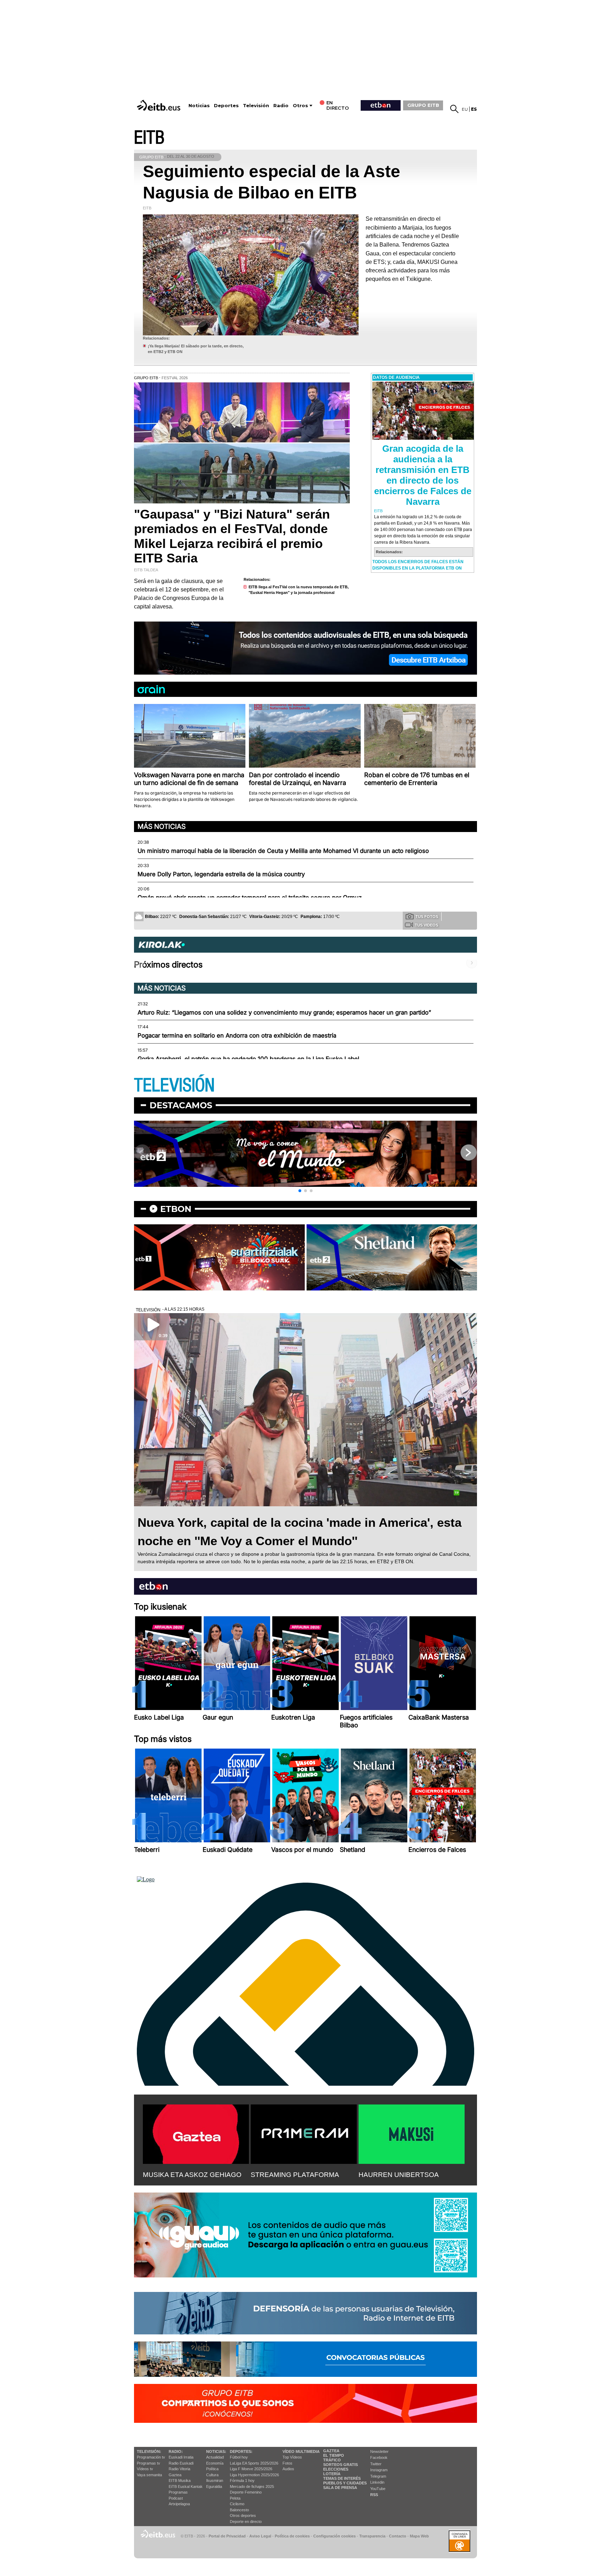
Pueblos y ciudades (345, 2483)
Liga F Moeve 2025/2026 (251, 2469)
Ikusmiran (215, 2480)
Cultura (212, 2475)
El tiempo (334, 2455)
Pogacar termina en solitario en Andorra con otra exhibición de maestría (237, 1035)
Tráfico (332, 2460)
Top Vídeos (292, 2457)
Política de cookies (292, 2536)
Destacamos (181, 1105)
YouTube (378, 2489)
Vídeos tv (145, 2469)
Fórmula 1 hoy (242, 2480)
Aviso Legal (260, 2536)
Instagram (379, 2470)
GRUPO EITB (423, 105)
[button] (300, 1191)
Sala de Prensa (340, 2488)
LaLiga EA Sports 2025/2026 (254, 2463)
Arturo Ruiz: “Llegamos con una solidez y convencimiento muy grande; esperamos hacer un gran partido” (284, 1012)
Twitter (376, 2464)
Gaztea (175, 2475)
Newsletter (379, 2451)
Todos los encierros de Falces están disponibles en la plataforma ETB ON (418, 565)
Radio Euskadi (181, 2463)
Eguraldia (214, 2487)
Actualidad (215, 2457)
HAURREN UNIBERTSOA (399, 2175)
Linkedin (377, 2482)
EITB (149, 138)
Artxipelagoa (179, 2504)
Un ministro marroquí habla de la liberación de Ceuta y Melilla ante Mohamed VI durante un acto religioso (283, 851)
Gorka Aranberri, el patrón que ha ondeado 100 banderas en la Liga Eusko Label (248, 1059)
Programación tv (151, 2457)
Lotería (332, 2474)
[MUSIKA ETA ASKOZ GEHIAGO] (196, 2133)
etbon (176, 1209)
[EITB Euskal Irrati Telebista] (159, 105)
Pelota (235, 2498)
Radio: (176, 2451)
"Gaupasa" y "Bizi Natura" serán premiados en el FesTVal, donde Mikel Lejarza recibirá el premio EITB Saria (232, 536)
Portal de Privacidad (227, 2536)
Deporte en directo (246, 2522)
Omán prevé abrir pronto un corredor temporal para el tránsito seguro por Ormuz (250, 897)
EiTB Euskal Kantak (186, 2487)
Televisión (256, 106)
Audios (288, 2469)
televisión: (149, 2451)
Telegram (378, 2476)
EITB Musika (180, 2480)
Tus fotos (427, 917)
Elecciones (336, 2469)
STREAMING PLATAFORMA (295, 2175)
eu (465, 109)
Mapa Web (419, 2536)
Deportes (226, 106)
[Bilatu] (454, 109)
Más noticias (162, 826)
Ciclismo (237, 2504)
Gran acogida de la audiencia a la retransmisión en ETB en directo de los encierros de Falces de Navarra (423, 475)
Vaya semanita (149, 2475)
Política (212, 2469)
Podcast (176, 2498)
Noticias (199, 106)
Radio (281, 106)
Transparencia (372, 2536)
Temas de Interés (342, 2478)
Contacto (398, 2536)
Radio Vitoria (179, 2469)
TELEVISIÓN (174, 1085)
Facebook (379, 2457)
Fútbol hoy (239, 2457)
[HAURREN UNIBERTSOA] (412, 2133)
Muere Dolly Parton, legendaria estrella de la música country (221, 874)
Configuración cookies (334, 2536)
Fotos (287, 2463)
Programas (178, 2492)
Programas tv (149, 2463)
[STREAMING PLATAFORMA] (304, 2133)
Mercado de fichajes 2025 (252, 2487)
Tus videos (426, 925)
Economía (215, 2463)
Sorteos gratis (341, 2465)
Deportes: (241, 2451)
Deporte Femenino (246, 2492)
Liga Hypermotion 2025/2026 (254, 2475)
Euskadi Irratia (181, 2457)
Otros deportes (243, 2516)
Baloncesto (239, 2510)
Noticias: (216, 2451)
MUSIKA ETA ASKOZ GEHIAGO (192, 2175)
